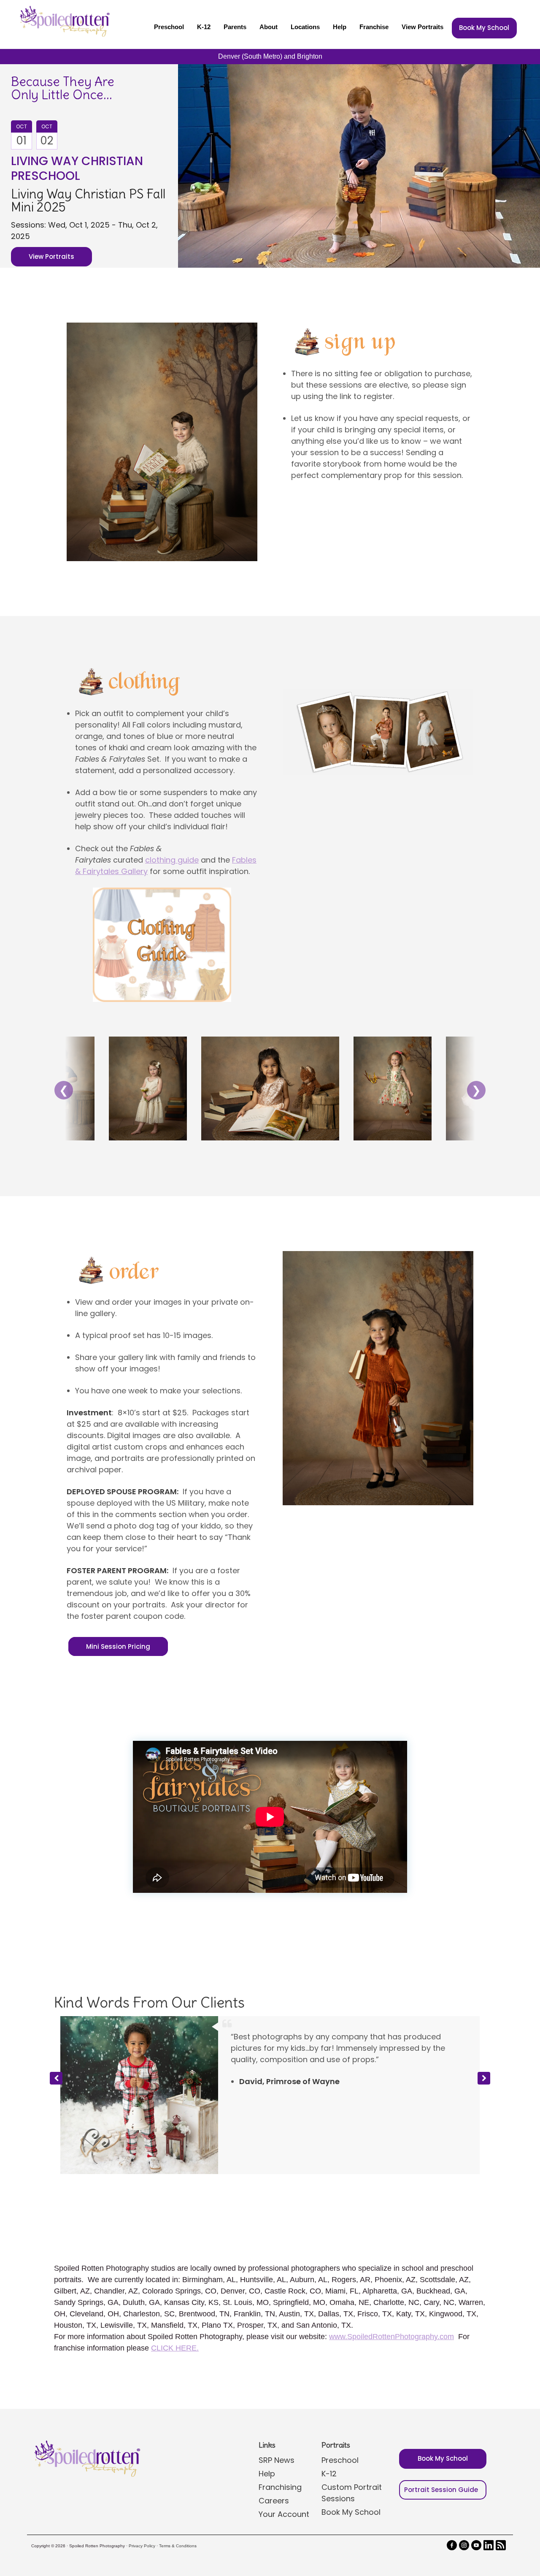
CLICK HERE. (175, 2284)
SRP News (277, 2396)
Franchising (280, 2423)
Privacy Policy (142, 2482)
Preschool (169, 27)
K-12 (204, 27)
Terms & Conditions (178, 2482)
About (269, 27)
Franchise (374, 27)
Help (340, 27)
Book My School (484, 28)
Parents (235, 27)
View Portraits (423, 27)
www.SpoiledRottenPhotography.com (391, 2273)
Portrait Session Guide (441, 2426)
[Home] (64, 21)
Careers (274, 2437)
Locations (305, 27)
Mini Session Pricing (118, 1646)
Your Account (284, 2450)
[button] (484, 2047)
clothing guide (172, 860)
